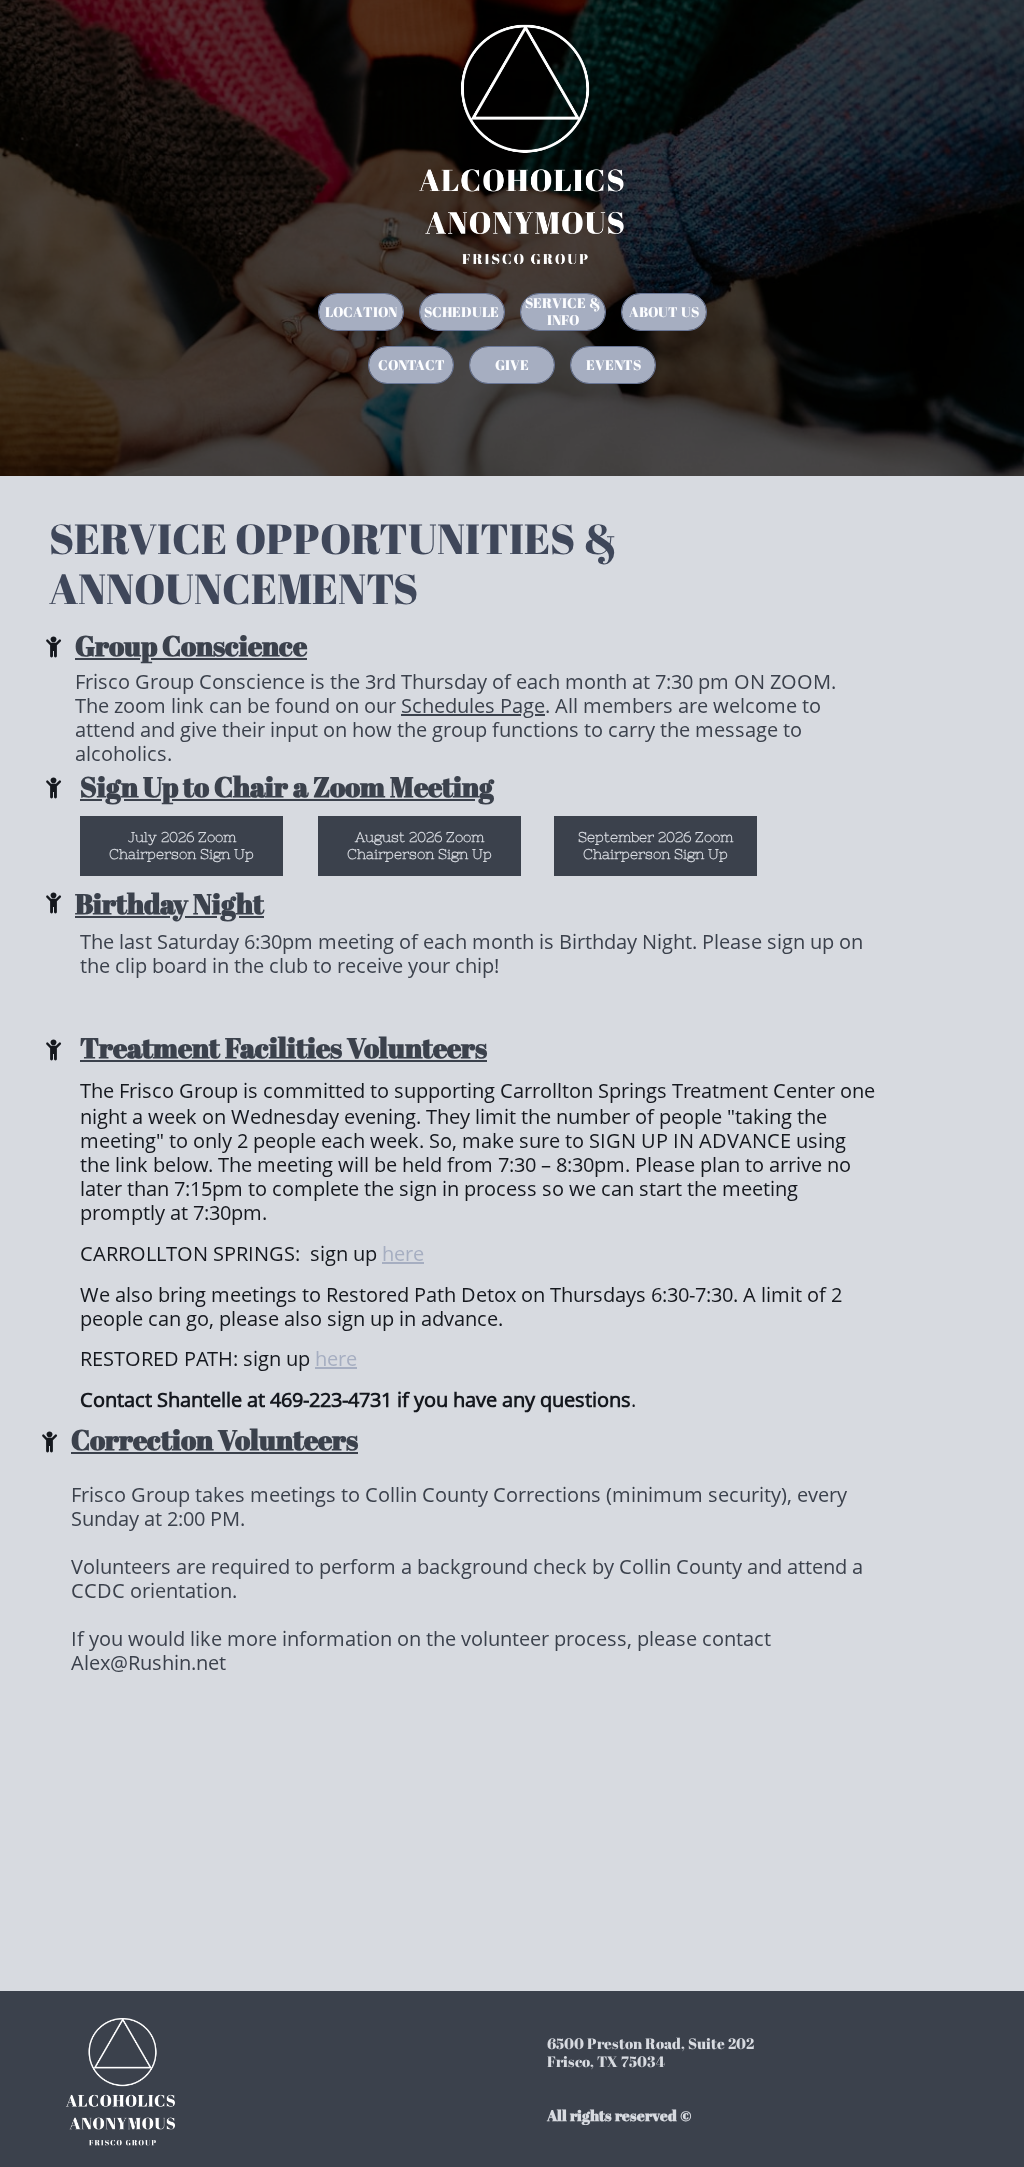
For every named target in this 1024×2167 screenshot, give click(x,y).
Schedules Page (473, 705)
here (403, 1253)
